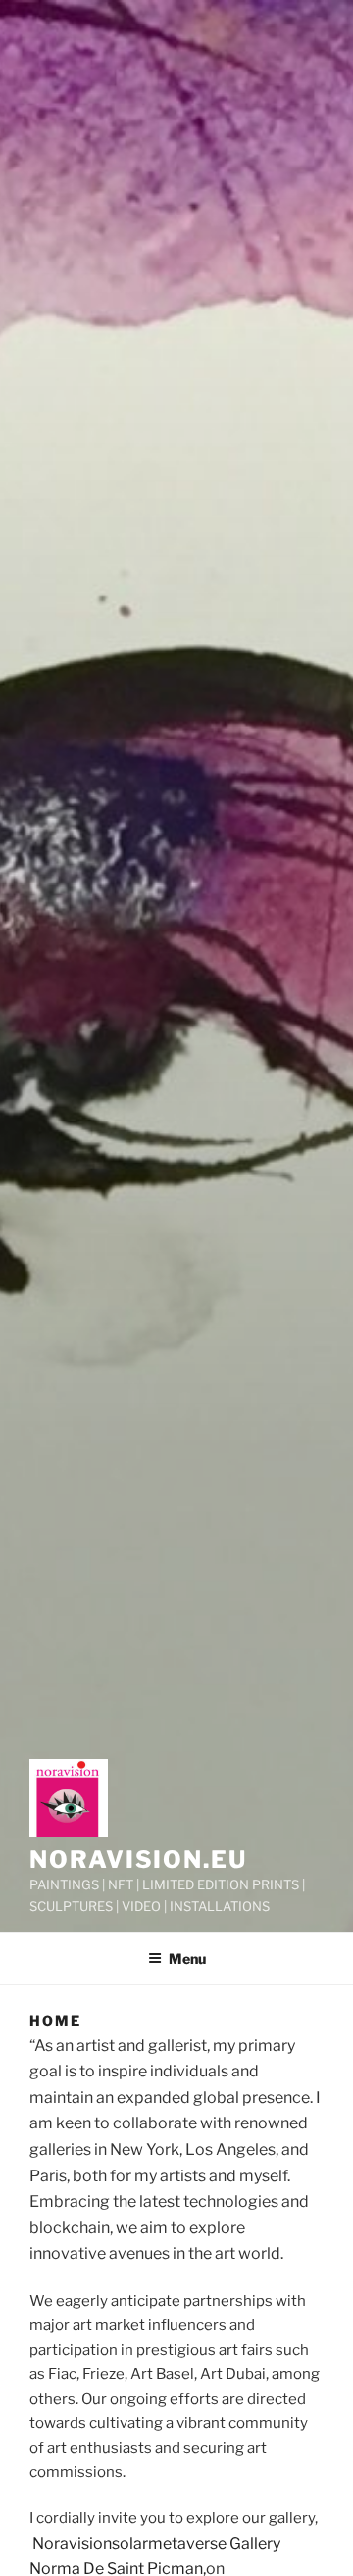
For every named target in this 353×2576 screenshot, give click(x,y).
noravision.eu (138, 1860)
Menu (187, 1958)
